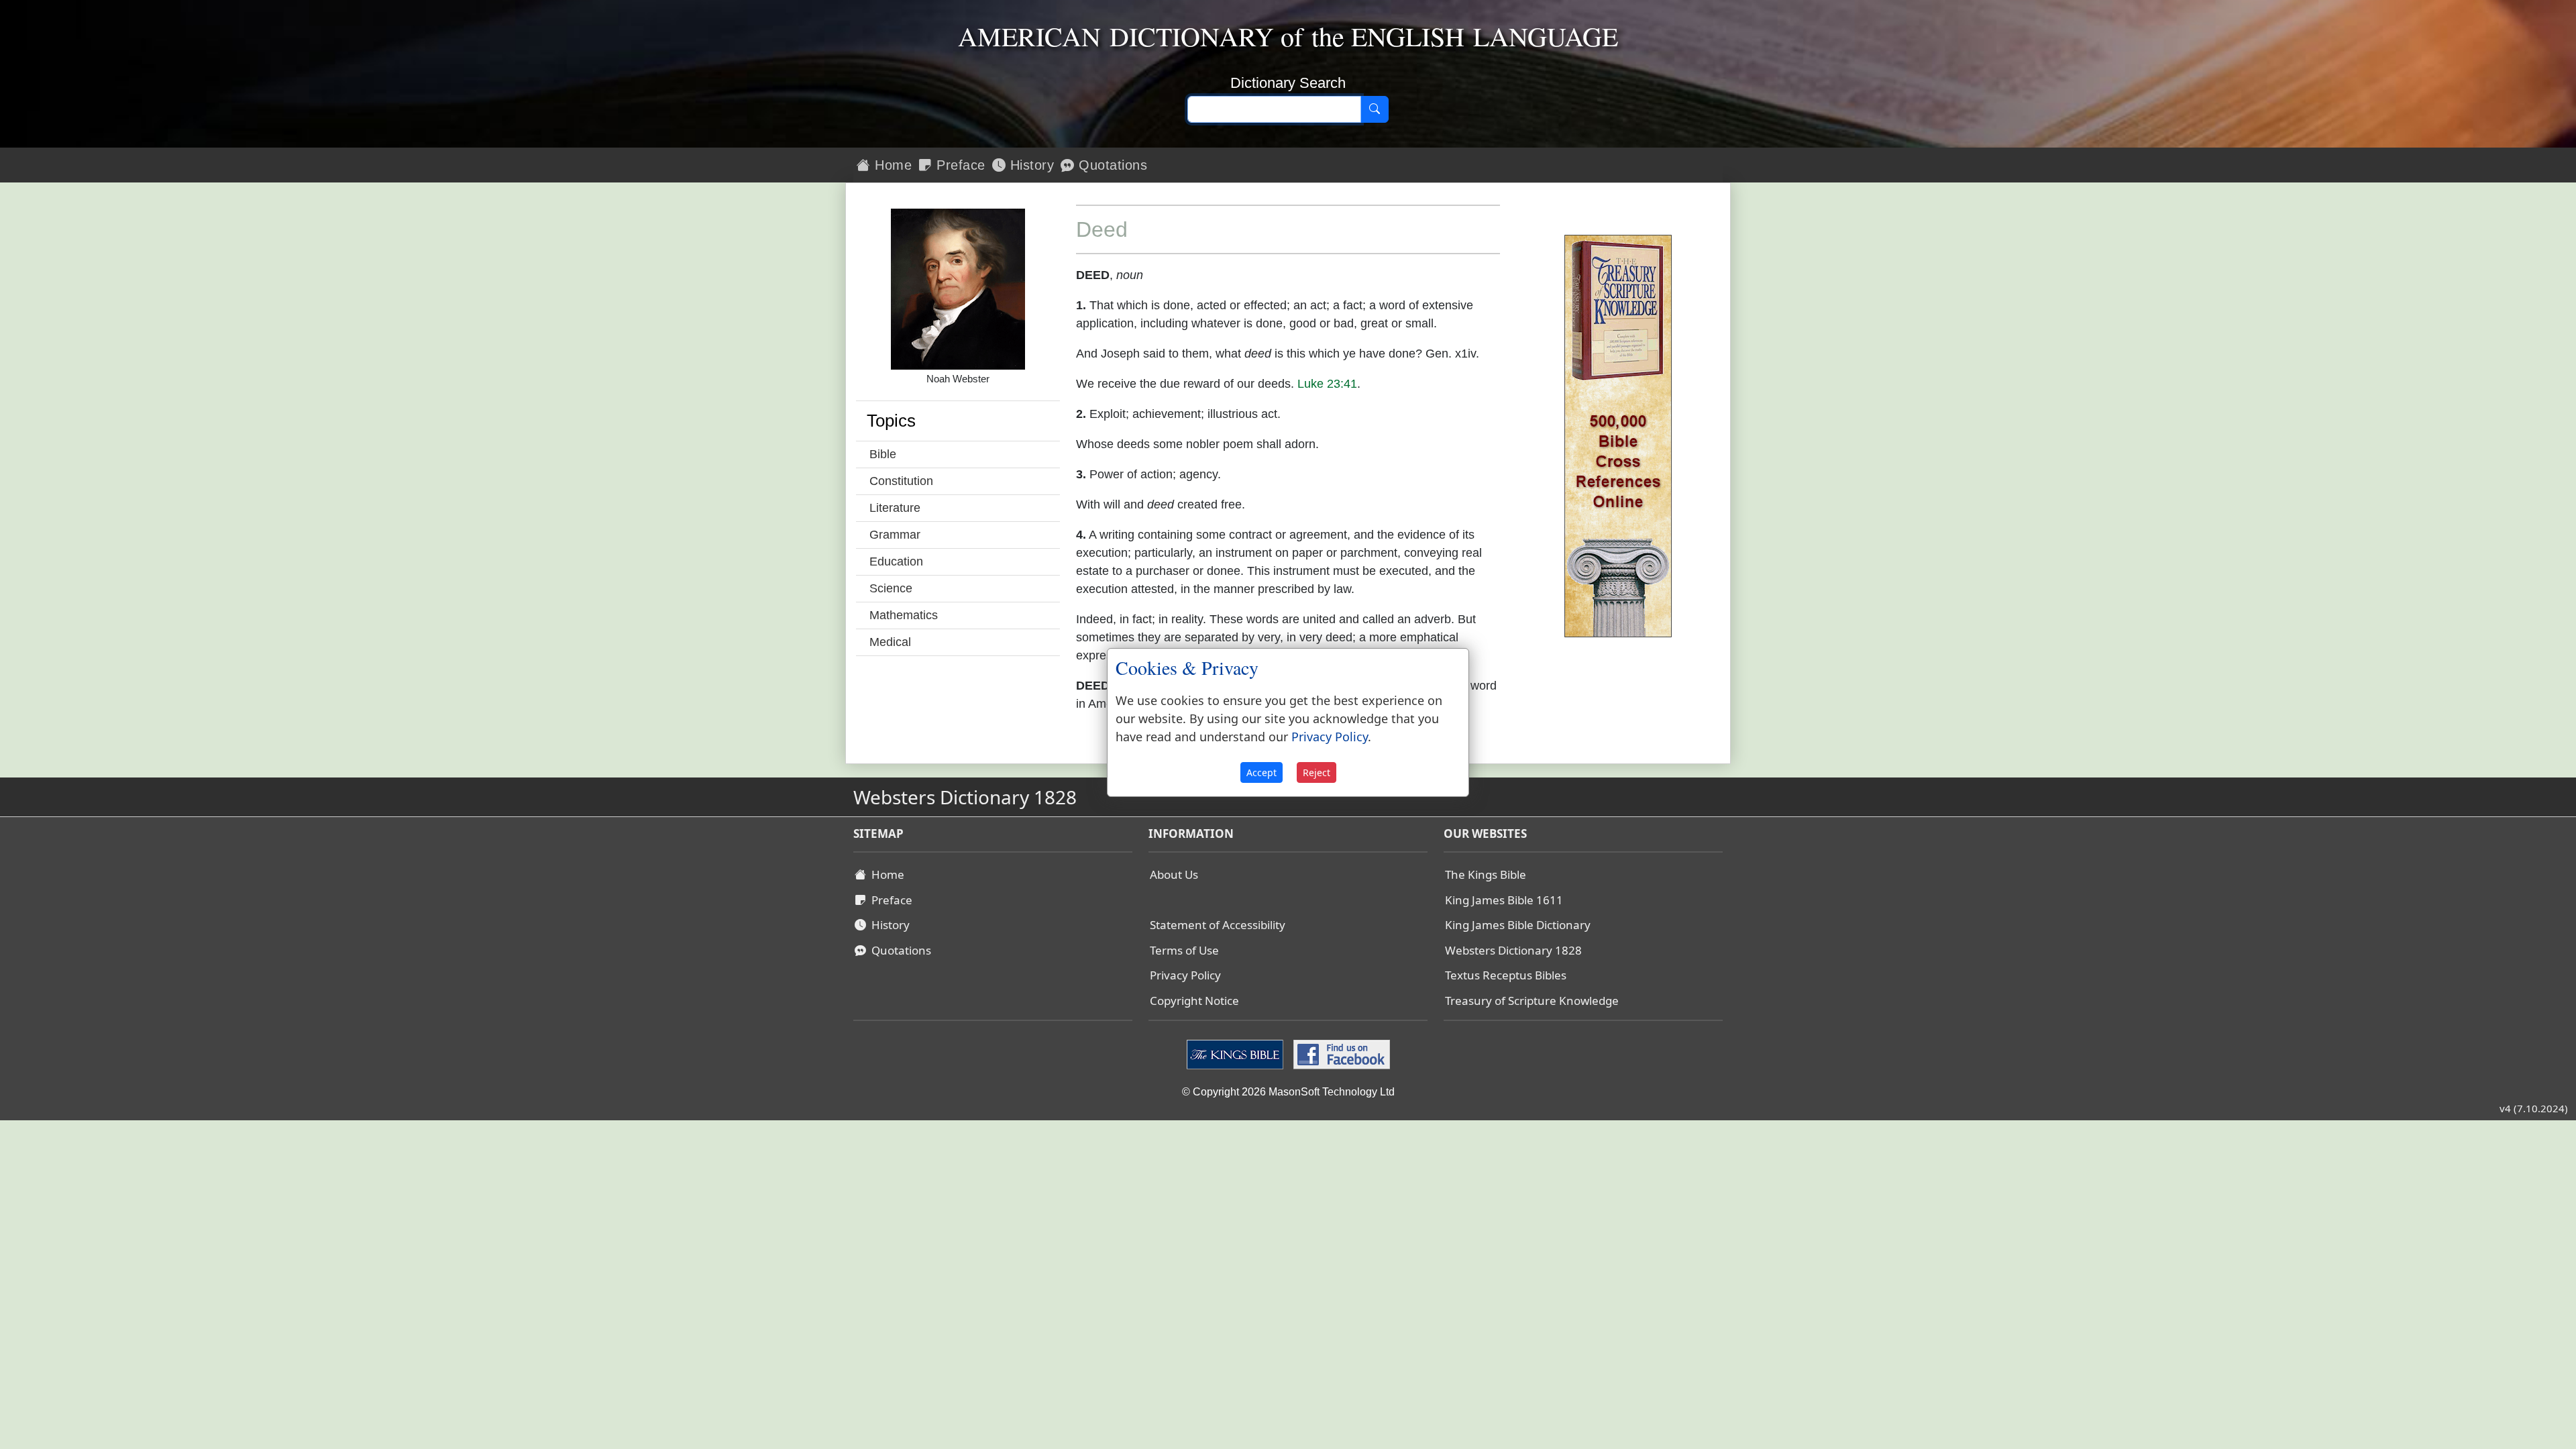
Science (891, 588)
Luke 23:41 (1327, 384)
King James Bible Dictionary (1518, 925)
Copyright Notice (1194, 1001)
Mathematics (904, 615)
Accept (1262, 772)
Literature (895, 508)
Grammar (895, 535)
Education (896, 561)
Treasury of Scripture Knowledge (1532, 1001)
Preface (959, 165)
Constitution (901, 481)
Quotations (1111, 165)
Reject (1317, 772)
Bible (883, 454)
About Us (1174, 874)
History (1030, 165)
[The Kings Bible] (1237, 1054)
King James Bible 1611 (1504, 900)
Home (892, 165)
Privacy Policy (1185, 975)
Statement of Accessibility (1218, 925)
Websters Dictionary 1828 (1513, 950)
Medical (890, 642)
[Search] (1375, 109)
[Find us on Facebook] (1340, 1054)
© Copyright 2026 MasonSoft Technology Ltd (1288, 1092)
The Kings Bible (1486, 874)
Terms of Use (1184, 950)
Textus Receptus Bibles (1506, 975)
